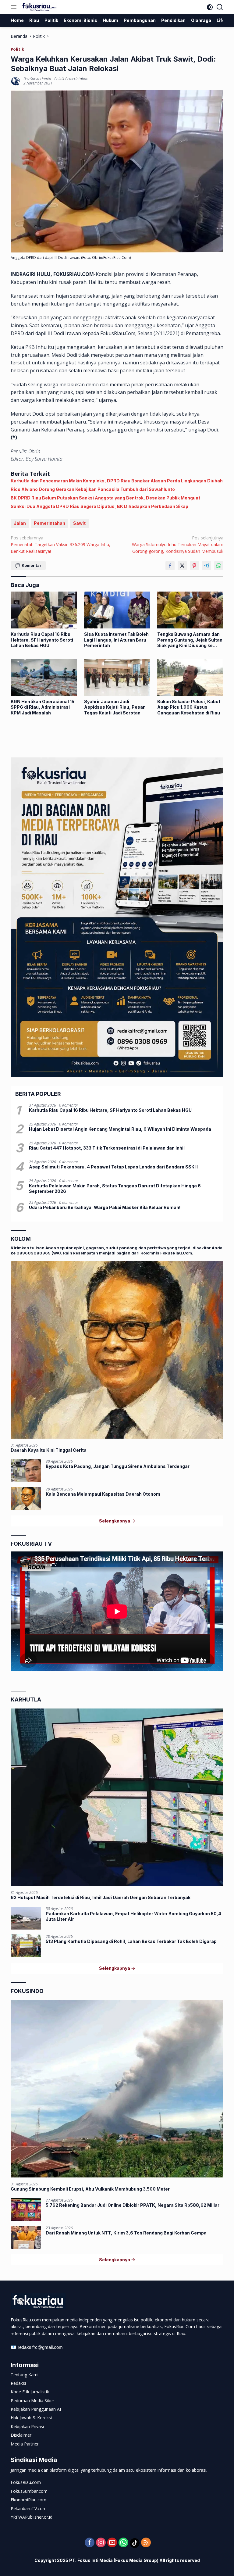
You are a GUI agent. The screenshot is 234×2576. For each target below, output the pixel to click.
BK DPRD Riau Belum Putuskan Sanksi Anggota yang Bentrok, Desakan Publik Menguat (105, 498)
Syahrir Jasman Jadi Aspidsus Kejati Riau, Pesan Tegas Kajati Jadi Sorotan (115, 707)
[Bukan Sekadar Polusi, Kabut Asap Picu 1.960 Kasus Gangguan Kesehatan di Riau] (190, 677)
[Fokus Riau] (39, 7)
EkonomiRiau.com (28, 2500)
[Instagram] (101, 2543)
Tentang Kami (25, 2375)
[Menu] (15, 7)
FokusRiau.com (26, 2482)
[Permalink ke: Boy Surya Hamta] (16, 81)
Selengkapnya (115, 1521)
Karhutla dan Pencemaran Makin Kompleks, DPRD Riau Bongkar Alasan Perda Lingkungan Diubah (117, 481)
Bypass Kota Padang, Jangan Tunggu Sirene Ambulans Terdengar (118, 1466)
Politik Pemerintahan (71, 79)
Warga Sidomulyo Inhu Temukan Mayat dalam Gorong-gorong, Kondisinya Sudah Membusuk (178, 545)
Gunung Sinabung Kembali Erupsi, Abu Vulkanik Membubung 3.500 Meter (90, 2189)
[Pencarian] (220, 7)
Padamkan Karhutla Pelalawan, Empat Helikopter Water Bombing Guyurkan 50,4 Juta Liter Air (133, 1916)
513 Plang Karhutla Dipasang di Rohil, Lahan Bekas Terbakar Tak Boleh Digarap (131, 1941)
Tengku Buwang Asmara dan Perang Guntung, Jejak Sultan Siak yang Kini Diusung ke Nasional (190, 640)
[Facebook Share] (170, 566)
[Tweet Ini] (182, 566)
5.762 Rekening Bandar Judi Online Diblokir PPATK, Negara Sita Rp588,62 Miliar (133, 2205)
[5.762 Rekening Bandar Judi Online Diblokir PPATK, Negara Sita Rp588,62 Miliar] (26, 2210)
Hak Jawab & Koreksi (31, 2418)
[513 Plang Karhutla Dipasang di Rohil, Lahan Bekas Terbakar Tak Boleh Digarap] (26, 1946)
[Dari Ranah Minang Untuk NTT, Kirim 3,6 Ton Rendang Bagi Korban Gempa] (26, 2237)
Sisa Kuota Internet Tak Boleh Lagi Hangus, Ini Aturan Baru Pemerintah (116, 640)
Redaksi (18, 2383)
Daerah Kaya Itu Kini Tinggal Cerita (49, 1450)
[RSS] (146, 2543)
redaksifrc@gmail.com (40, 2347)
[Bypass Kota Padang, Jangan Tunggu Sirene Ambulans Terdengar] (26, 1471)
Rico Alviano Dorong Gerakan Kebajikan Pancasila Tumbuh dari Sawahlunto (93, 489)
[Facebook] (90, 2543)
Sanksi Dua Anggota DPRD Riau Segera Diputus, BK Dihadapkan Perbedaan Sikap (99, 506)
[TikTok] (135, 2543)
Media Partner (25, 2444)
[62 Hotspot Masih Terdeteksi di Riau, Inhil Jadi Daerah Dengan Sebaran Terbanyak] (117, 1797)
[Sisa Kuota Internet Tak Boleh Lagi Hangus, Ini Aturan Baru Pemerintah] (117, 610)
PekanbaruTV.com (29, 2508)
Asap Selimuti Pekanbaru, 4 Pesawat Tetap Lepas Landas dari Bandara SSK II (113, 1167)
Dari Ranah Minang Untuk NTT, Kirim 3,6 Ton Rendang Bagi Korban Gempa (126, 2233)
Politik (17, 49)
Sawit (79, 523)
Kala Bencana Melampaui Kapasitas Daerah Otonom (103, 1494)
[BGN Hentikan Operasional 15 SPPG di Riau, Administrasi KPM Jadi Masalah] (44, 677)
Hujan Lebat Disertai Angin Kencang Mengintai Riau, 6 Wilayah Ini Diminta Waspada (120, 1129)
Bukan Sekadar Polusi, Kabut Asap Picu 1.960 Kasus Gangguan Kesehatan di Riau (189, 707)
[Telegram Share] (207, 566)
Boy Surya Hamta (37, 79)
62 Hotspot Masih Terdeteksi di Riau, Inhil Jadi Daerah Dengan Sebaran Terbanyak (101, 1897)
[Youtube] (112, 2543)
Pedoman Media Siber (32, 2401)
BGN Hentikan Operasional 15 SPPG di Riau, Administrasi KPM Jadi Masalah (43, 707)
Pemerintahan (50, 523)
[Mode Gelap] (210, 7)
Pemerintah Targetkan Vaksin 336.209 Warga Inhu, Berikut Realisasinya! (60, 545)
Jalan (20, 523)
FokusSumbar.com (29, 2491)
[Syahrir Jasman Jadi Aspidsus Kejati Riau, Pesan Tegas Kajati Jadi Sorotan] (117, 677)
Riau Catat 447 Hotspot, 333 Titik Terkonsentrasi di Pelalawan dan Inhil (107, 1148)
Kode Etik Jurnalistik (30, 2392)
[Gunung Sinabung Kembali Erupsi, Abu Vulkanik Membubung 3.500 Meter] (117, 2089)
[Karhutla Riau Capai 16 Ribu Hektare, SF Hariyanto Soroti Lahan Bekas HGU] (44, 610)
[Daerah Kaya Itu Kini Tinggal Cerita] (117, 1350)
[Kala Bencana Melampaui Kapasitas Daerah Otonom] (26, 1499)
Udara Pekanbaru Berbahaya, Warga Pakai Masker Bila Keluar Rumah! (105, 1207)
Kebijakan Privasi (27, 2426)
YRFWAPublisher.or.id (32, 2517)
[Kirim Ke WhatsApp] (219, 566)
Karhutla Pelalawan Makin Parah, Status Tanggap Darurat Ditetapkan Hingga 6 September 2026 (115, 1188)
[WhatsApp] (123, 2543)
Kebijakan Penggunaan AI (36, 2409)
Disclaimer (21, 2435)
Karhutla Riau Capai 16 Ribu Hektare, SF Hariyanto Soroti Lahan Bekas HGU (42, 640)
